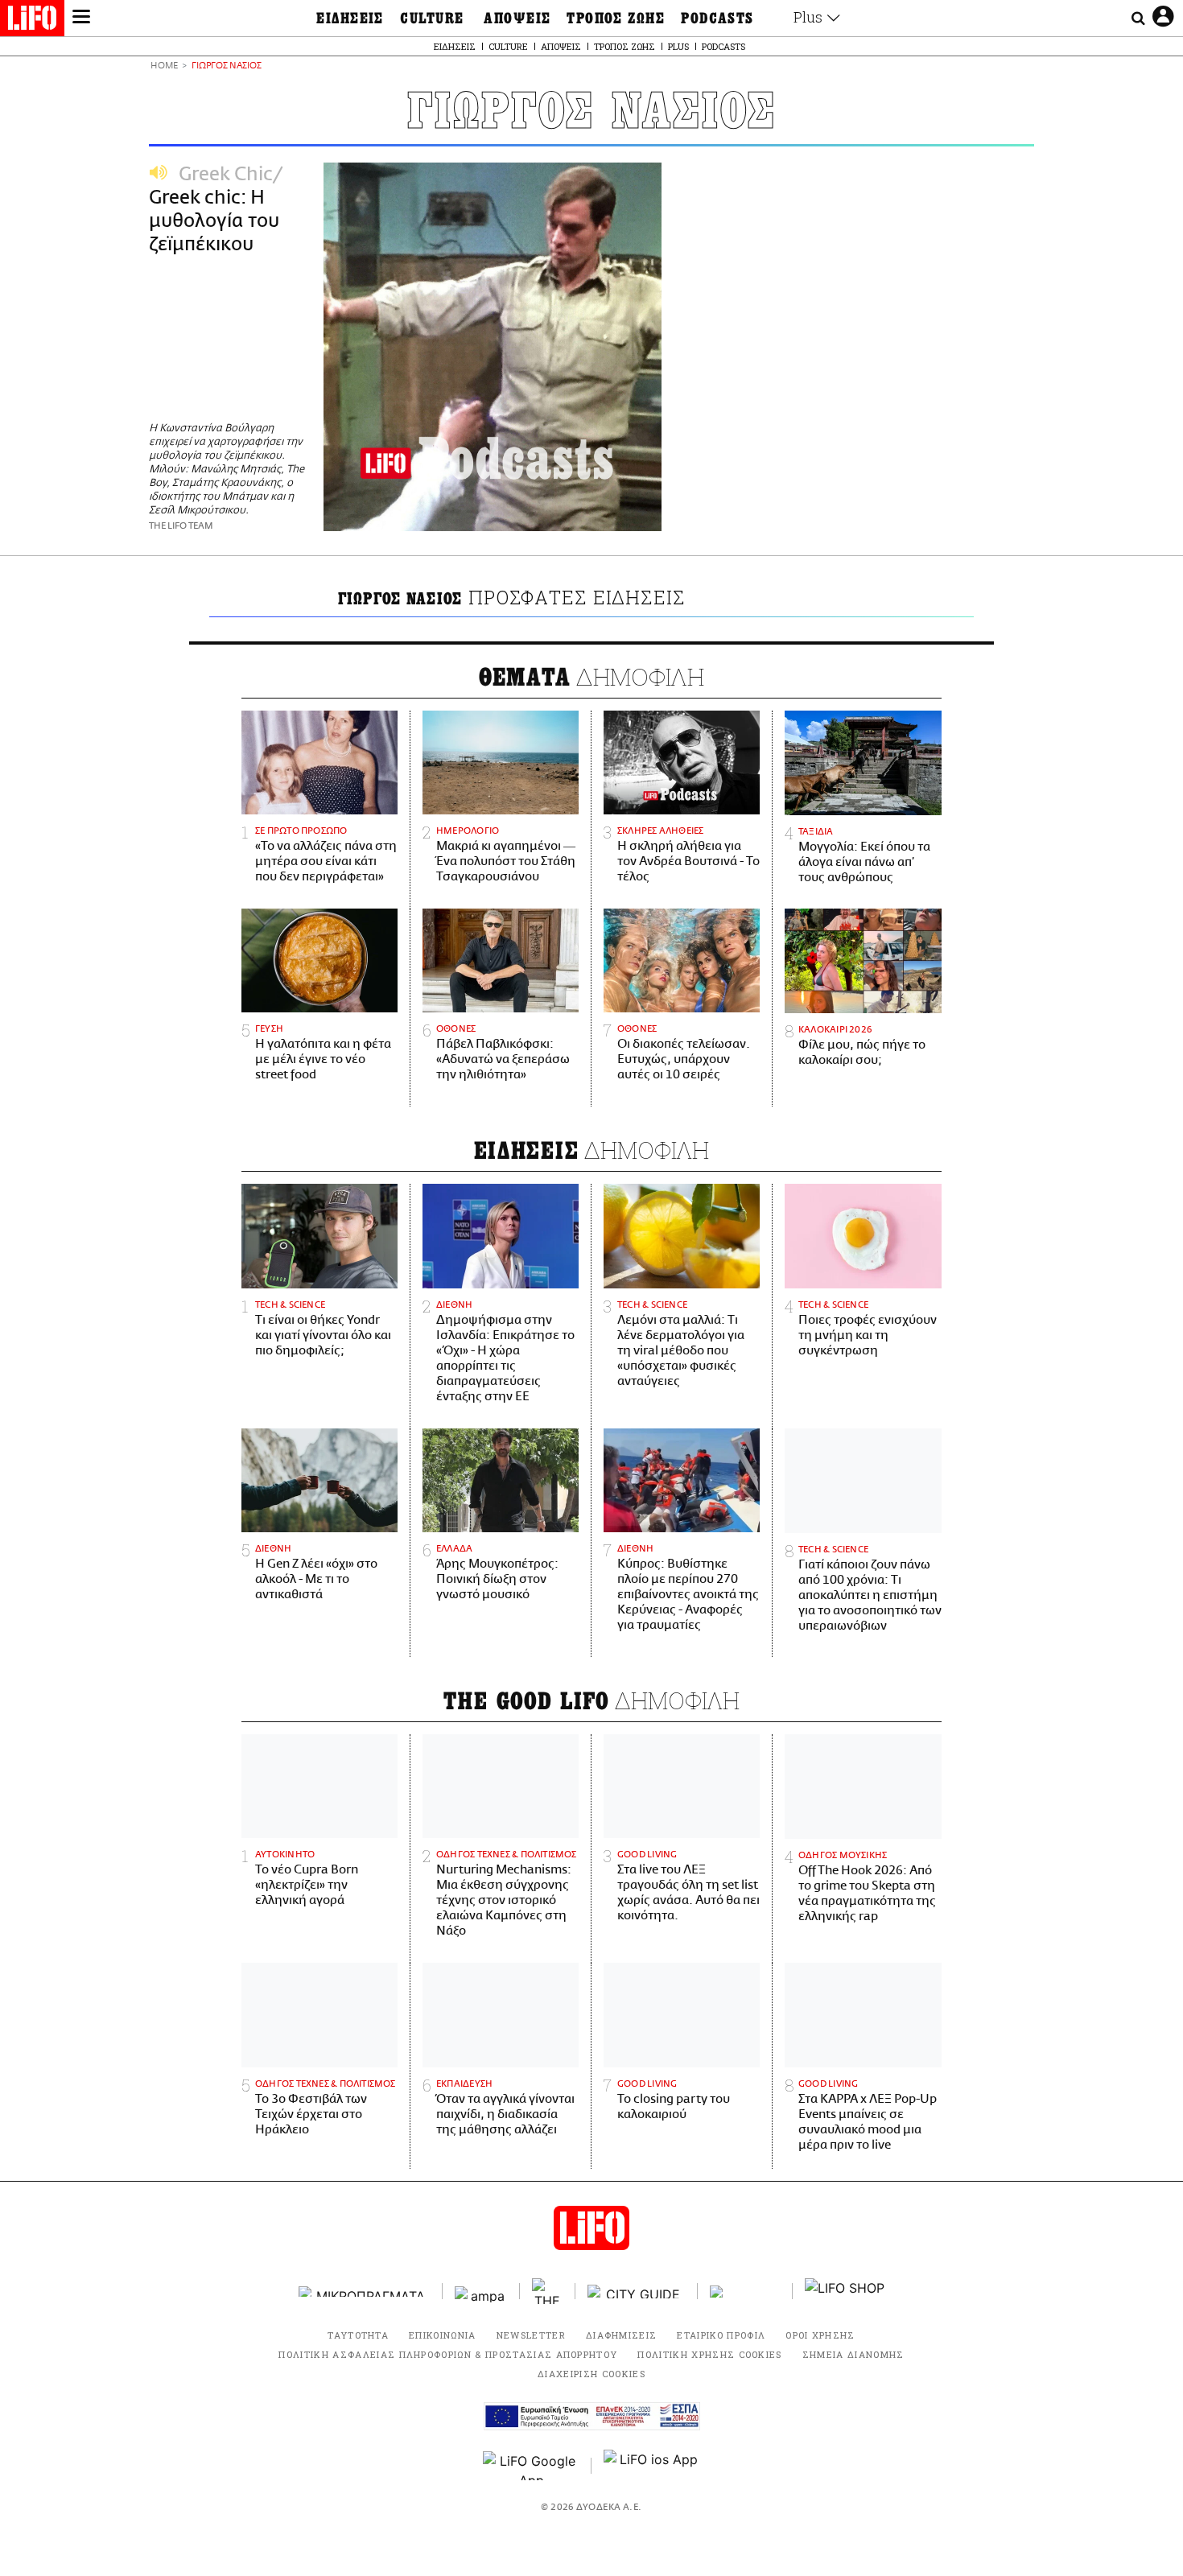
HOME (164, 66)
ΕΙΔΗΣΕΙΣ (350, 19)
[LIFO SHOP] (845, 2291)
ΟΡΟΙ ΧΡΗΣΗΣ (820, 2335)
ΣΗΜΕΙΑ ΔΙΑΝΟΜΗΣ (853, 2354)
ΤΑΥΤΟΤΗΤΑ (358, 2335)
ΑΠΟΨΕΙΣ (517, 19)
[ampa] (481, 2292)
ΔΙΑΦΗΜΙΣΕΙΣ (622, 2335)
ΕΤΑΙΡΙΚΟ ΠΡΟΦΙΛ (721, 2335)
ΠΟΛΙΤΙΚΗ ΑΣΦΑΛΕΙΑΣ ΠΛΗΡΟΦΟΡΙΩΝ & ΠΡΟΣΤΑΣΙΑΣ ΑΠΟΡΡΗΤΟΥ (448, 2354)
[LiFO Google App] (531, 2466)
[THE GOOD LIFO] (548, 2291)
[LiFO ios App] (652, 2466)
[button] (81, 19)
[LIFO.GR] (32, 21)
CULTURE (432, 19)
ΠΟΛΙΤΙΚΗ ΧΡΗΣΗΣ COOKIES (709, 2354)
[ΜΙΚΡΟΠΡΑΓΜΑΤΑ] (365, 2292)
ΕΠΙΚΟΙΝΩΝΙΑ (443, 2335)
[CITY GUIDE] (637, 2292)
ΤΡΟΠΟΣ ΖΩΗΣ (616, 19)
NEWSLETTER (531, 2335)
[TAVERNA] (745, 2292)
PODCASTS (717, 19)
